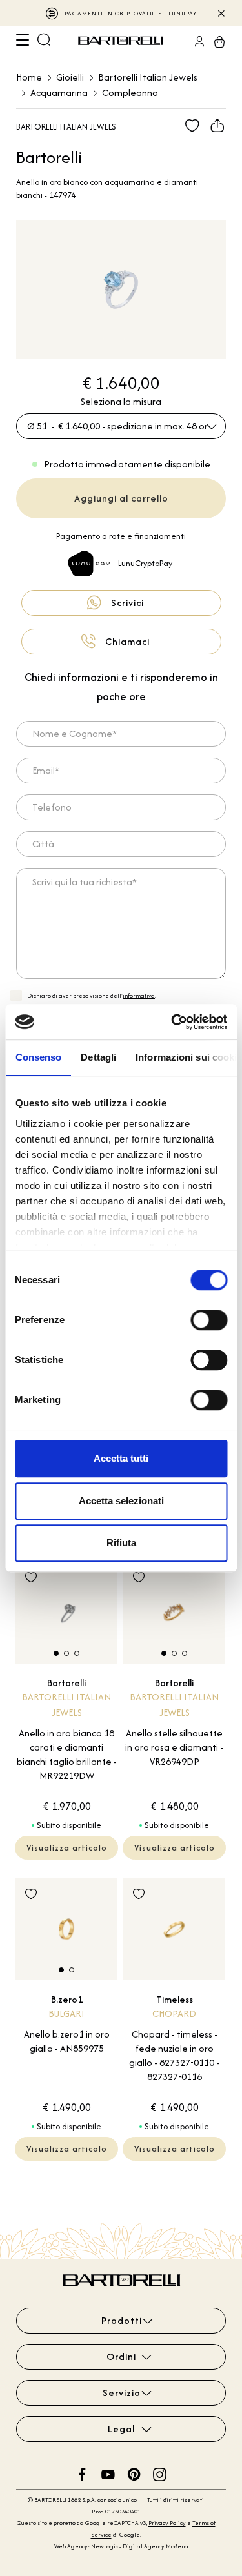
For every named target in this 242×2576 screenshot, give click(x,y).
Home (29, 77)
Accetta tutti (121, 1458)
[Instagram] (160, 2473)
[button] (56, 1653)
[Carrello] (216, 41)
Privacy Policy (167, 2523)
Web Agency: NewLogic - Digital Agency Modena (121, 2546)
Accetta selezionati (121, 1501)
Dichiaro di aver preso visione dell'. (92, 995)
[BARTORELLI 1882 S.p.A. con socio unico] (123, 41)
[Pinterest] (134, 2473)
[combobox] (121, 426)
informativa (139, 995)
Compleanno (130, 93)
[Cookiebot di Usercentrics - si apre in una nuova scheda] (172, 1022)
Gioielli (70, 77)
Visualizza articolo (67, 1848)
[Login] (196, 41)
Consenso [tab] (38, 1057)
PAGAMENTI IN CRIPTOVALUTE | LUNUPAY (131, 13)
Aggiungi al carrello (121, 498)
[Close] (220, 13)
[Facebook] (82, 2473)
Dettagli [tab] (98, 1057)
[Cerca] (44, 41)
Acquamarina (59, 93)
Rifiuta (121, 1543)
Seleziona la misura (121, 401)
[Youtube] (108, 2473)
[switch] (209, 1320)
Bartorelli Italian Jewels (148, 77)
